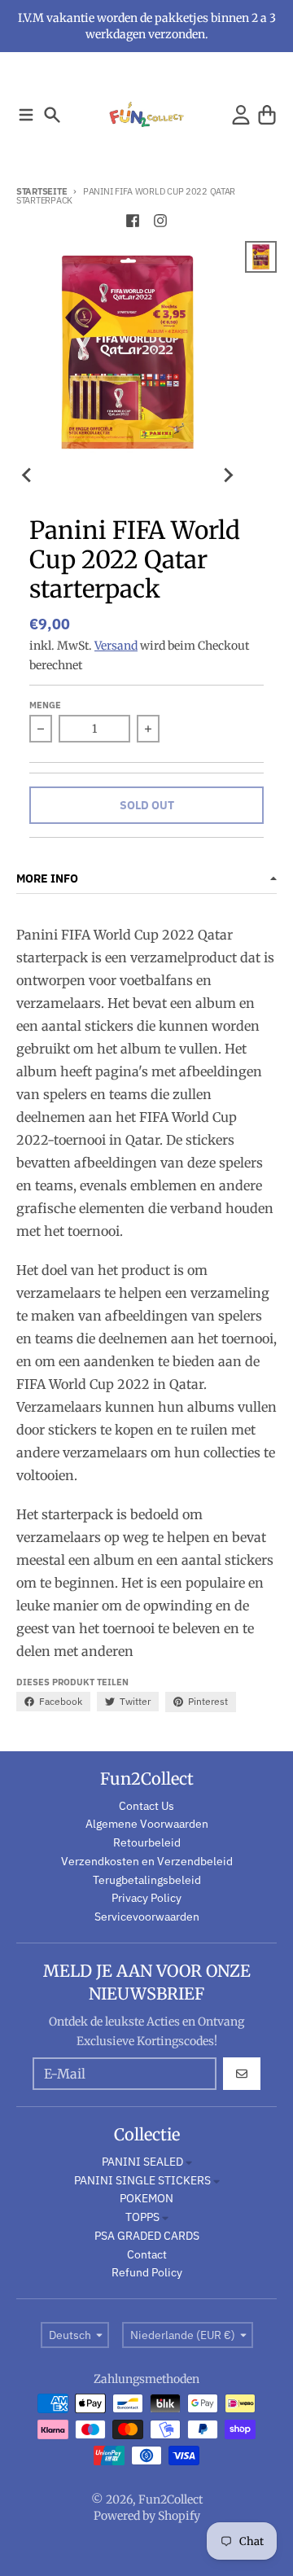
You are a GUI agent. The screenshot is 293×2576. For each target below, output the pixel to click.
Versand (116, 646)
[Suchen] (52, 115)
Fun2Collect (171, 2499)
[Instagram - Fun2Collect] (160, 221)
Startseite (42, 191)
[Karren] (267, 115)
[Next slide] (227, 475)
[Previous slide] (28, 475)
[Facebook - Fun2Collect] (133, 221)
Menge (45, 705)
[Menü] (26, 115)
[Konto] (241, 115)
